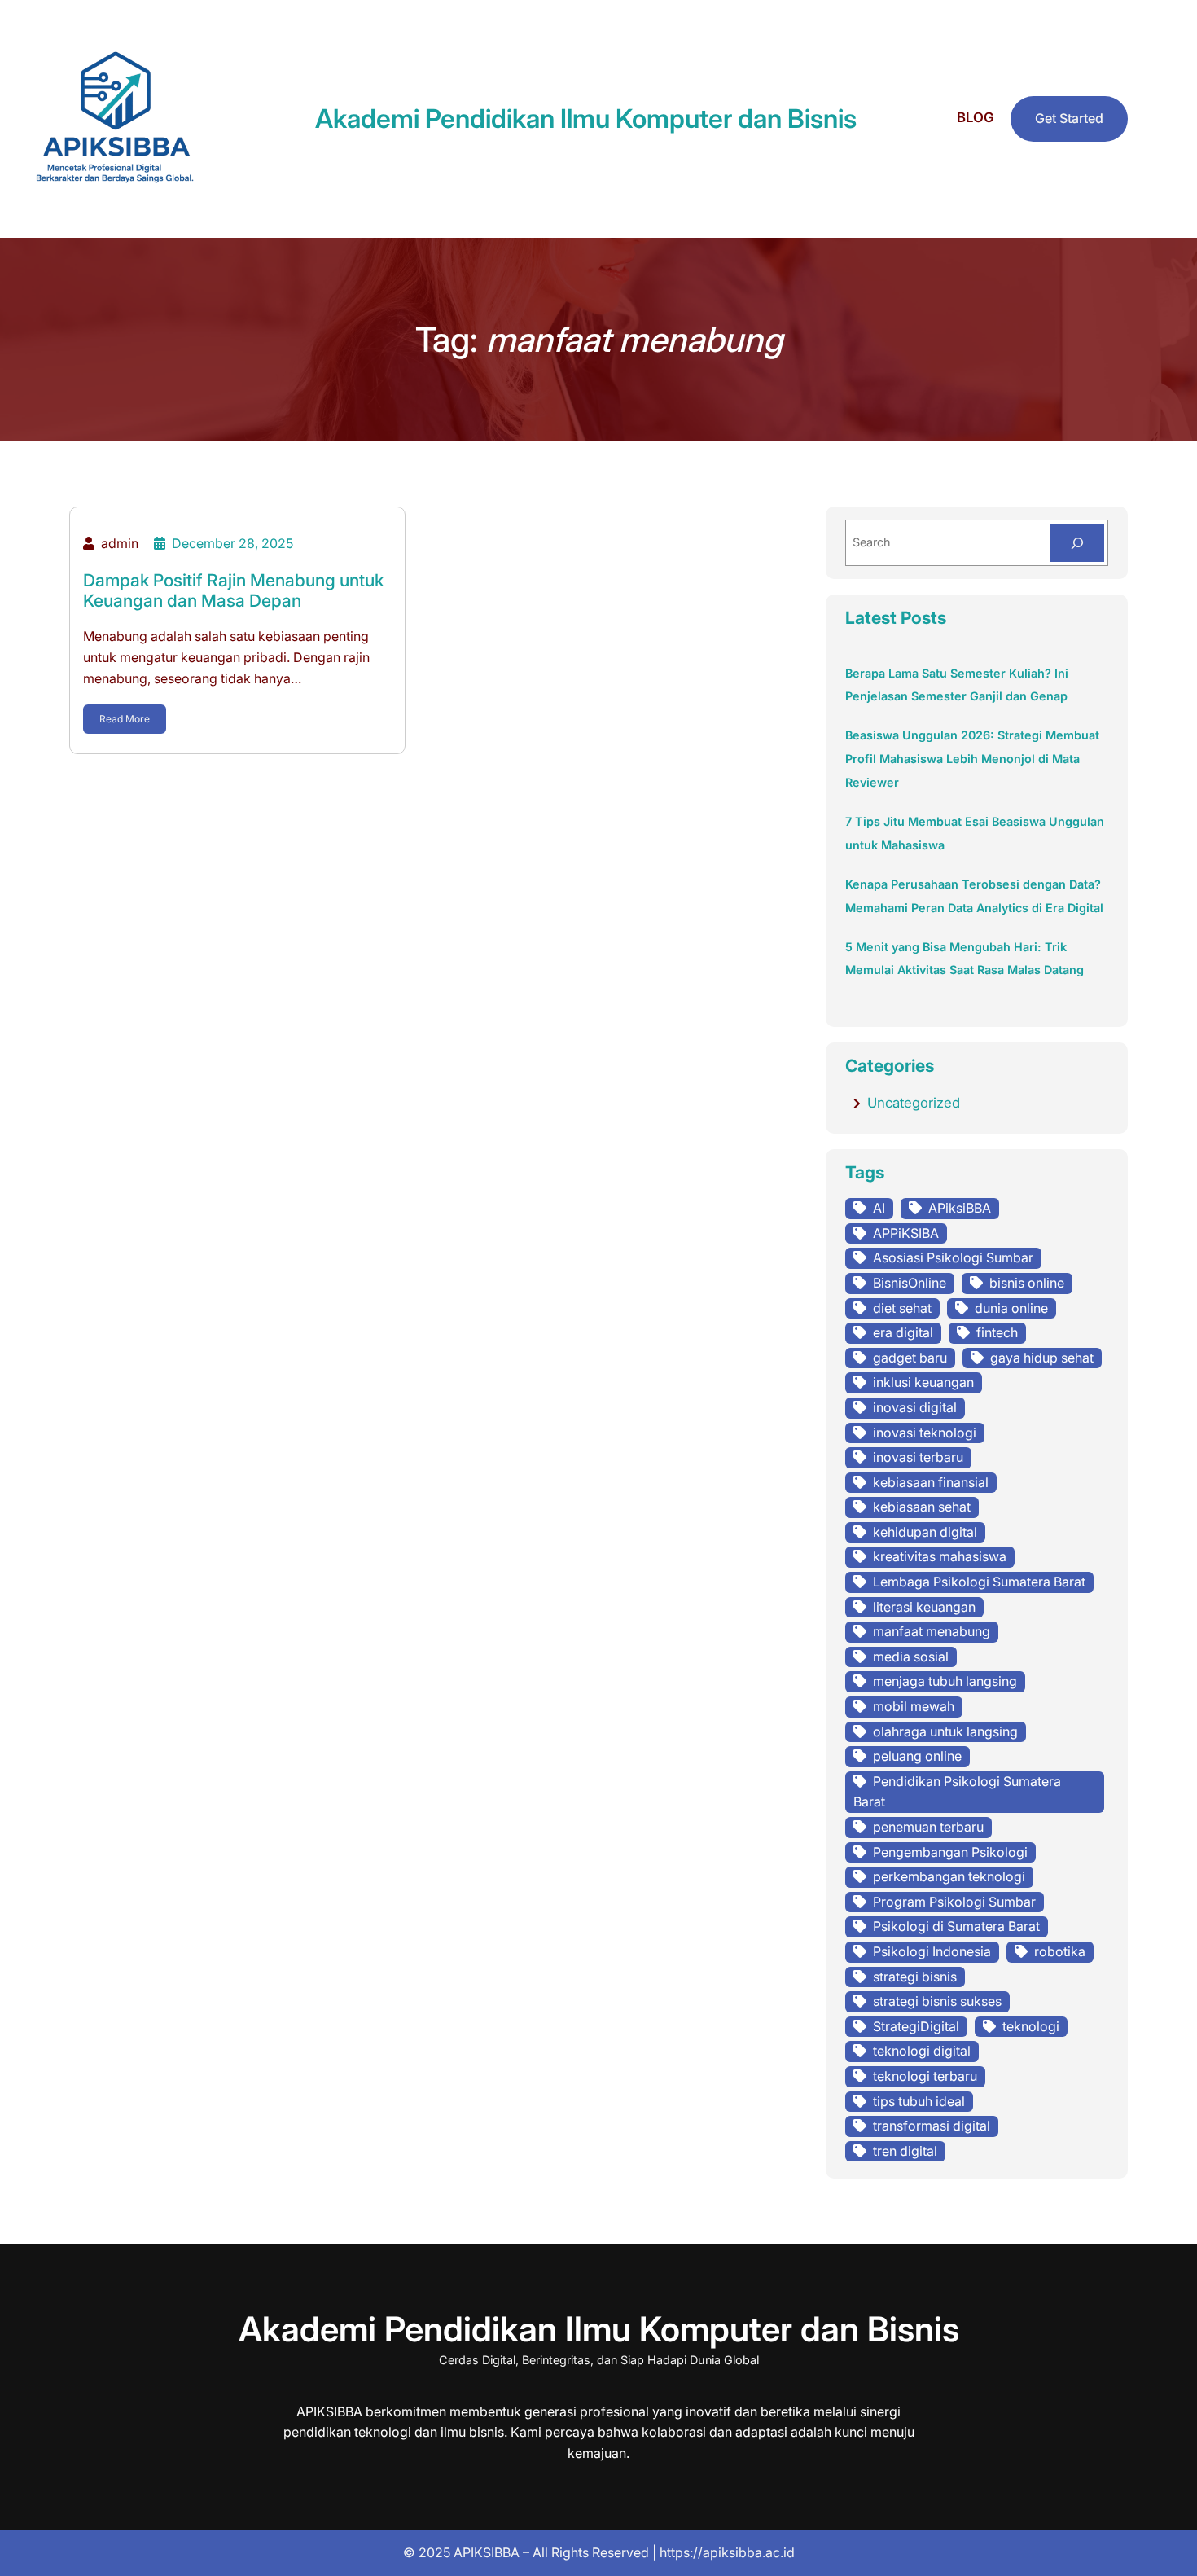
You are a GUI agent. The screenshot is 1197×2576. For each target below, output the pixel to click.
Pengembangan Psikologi (950, 1852)
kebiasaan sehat (922, 1507)
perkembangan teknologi (949, 1876)
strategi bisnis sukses (937, 2001)
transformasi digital (932, 2126)
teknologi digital (922, 2051)
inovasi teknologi (925, 1433)
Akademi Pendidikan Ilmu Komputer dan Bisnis (586, 118)
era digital (903, 1332)
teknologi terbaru (925, 2076)
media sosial (911, 1657)
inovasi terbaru (918, 1457)
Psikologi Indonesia (932, 1951)
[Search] (1077, 543)
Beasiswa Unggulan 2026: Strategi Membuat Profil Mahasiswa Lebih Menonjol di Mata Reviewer (972, 759)
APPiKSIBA (906, 1233)
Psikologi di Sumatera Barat (956, 1926)
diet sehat (902, 1308)
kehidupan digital (925, 1532)
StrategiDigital (916, 2026)
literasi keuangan (924, 1607)
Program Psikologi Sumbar (954, 1902)
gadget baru (910, 1358)
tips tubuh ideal (919, 2101)
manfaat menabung (932, 1631)
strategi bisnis (915, 1977)
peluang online (917, 1756)
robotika (1060, 1951)
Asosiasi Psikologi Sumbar (953, 1257)
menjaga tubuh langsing (945, 1681)
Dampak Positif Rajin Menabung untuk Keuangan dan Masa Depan (233, 590)
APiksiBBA (960, 1208)
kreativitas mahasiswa (940, 1556)
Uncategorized (914, 1103)
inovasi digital (915, 1407)
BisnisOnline (910, 1283)
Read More (125, 719)
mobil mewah (914, 1706)
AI (879, 1208)
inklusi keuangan (923, 1382)
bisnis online (1027, 1283)
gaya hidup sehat (1042, 1358)
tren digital (905, 2151)
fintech (997, 1332)
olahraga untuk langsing (945, 1731)
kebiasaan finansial (931, 1482)
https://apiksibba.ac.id (727, 2552)
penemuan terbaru (928, 1827)
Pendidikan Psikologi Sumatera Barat (957, 1792)
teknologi (1031, 2026)
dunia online (1011, 1308)
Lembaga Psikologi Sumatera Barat (979, 1582)
